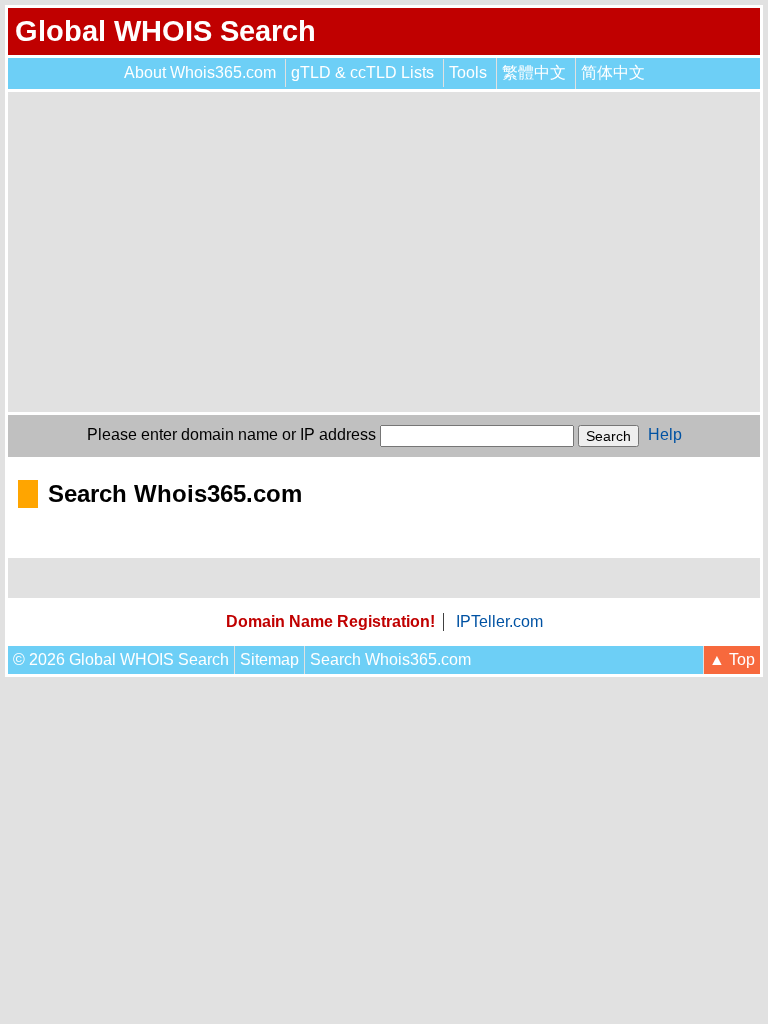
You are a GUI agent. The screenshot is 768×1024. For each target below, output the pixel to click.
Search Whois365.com (390, 659)
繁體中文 (534, 72)
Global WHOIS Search (165, 31)
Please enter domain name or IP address (231, 434)
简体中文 (613, 72)
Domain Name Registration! (330, 621)
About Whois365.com (200, 72)
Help (665, 434)
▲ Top (732, 659)
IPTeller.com (499, 621)
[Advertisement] (384, 252)
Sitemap (269, 659)
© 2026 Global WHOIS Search (121, 659)
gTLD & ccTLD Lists (362, 72)
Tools (468, 72)
